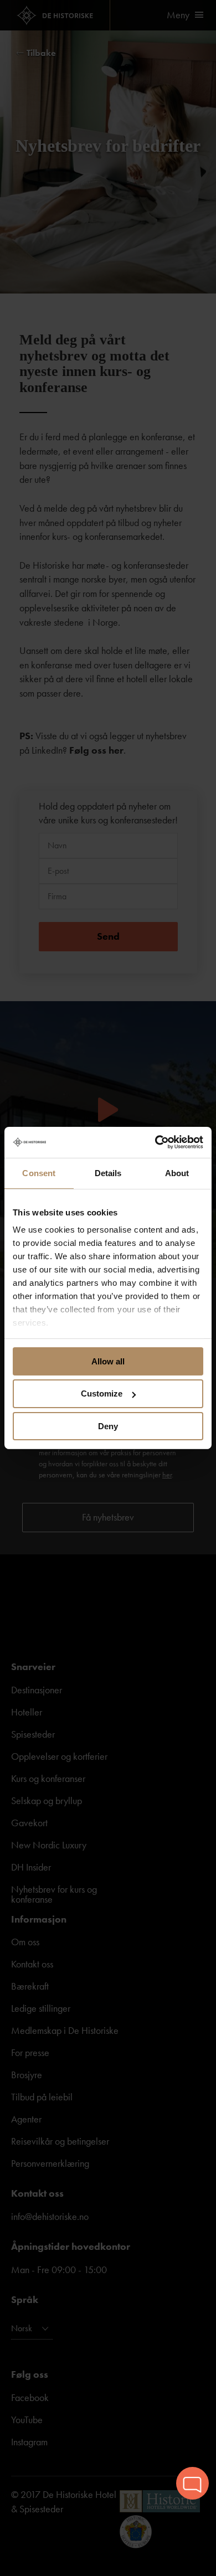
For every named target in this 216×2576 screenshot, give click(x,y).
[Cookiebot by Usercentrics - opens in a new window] (155, 1142)
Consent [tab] (39, 1173)
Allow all (108, 1361)
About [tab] (177, 1173)
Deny (108, 1426)
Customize (102, 1393)
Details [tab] (108, 1173)
